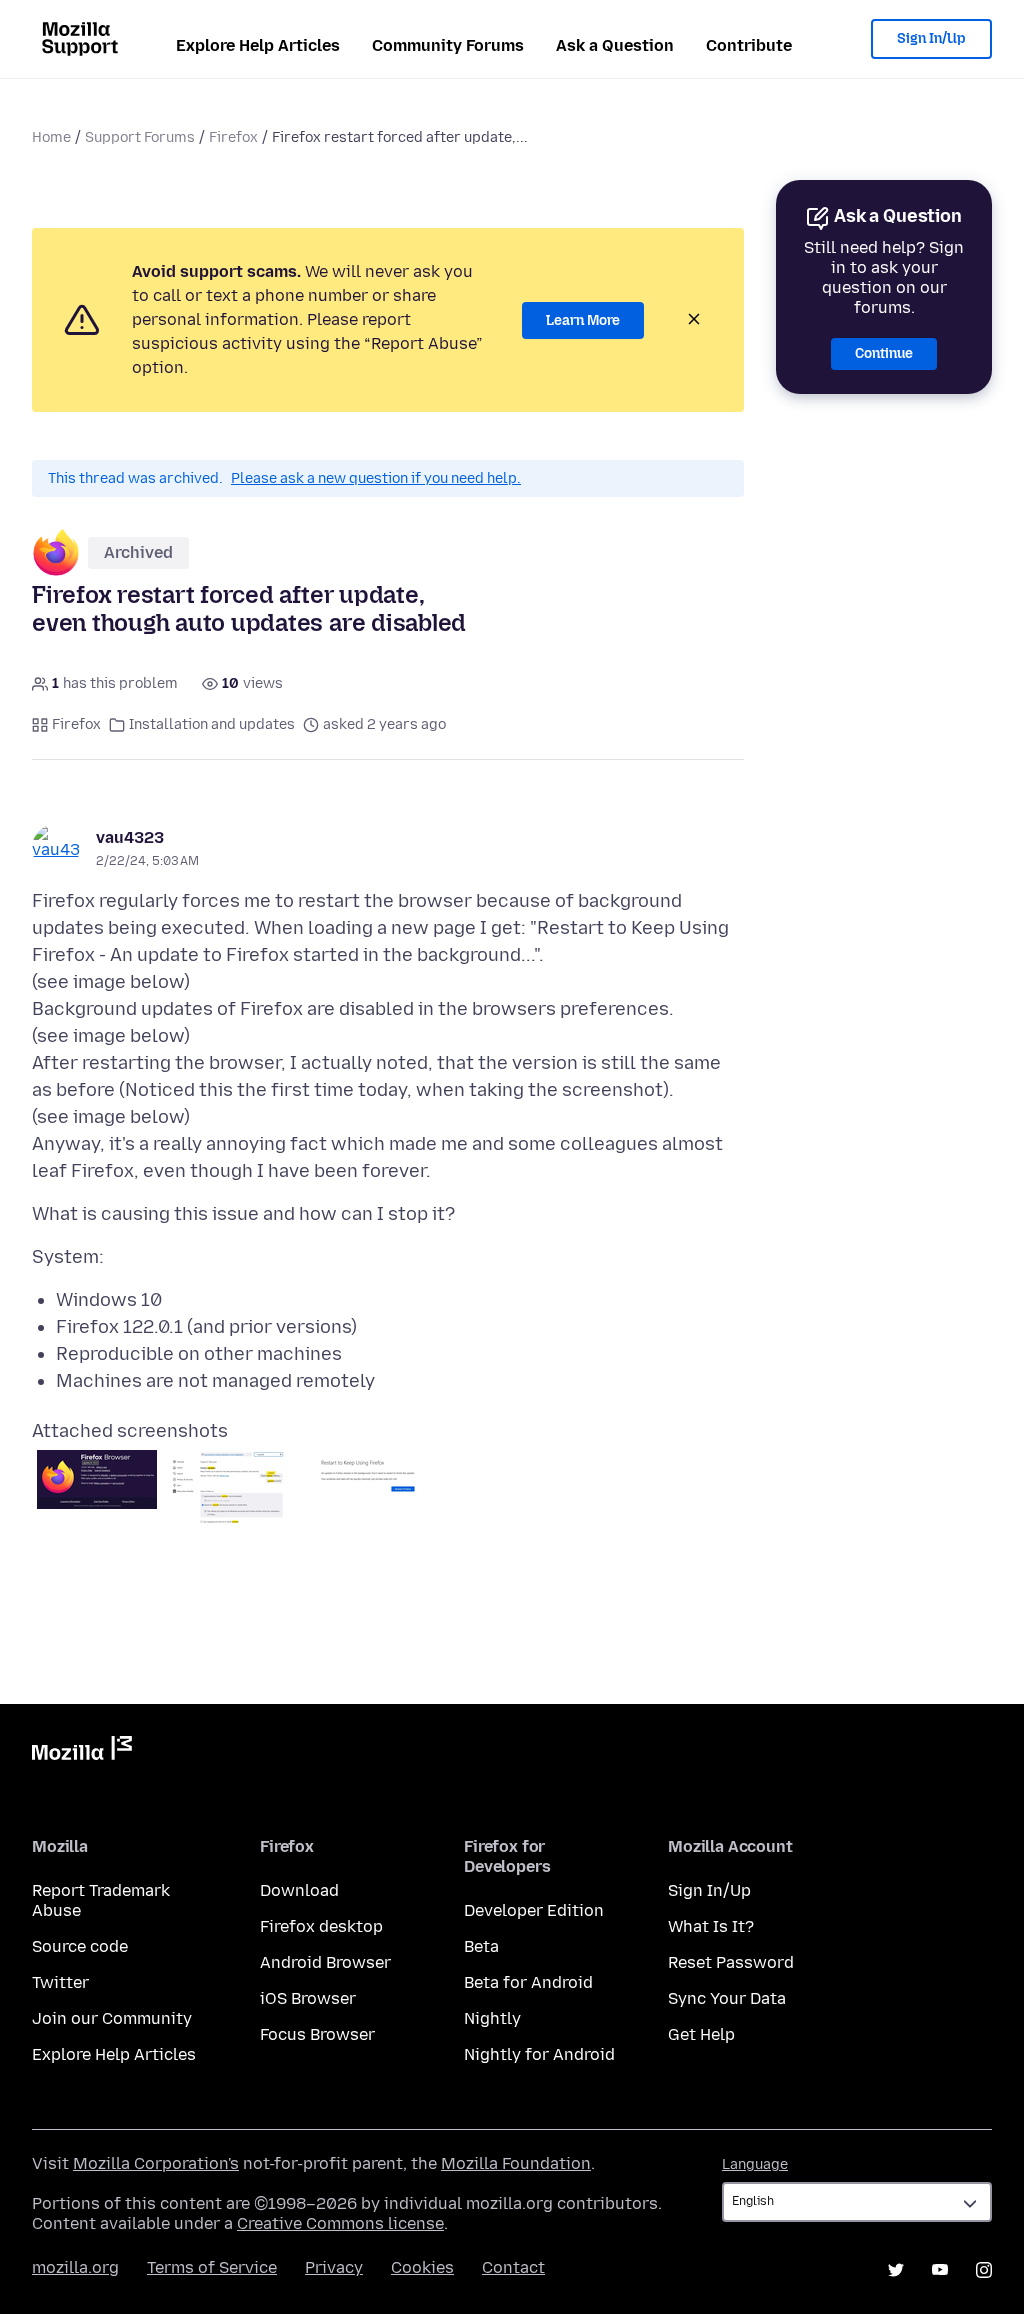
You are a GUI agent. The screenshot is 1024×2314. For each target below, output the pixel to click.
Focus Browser (317, 2034)
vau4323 (130, 837)
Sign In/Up (931, 38)
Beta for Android (528, 1982)
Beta (481, 1946)
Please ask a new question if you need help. (376, 478)
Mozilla (82, 1752)
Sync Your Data (727, 1998)
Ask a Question (615, 45)
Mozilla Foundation (516, 2163)
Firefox (233, 137)
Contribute (749, 45)
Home (51, 137)
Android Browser (325, 1962)
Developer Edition (534, 1910)
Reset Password (731, 1962)
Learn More (583, 320)
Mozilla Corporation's (156, 2163)
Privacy (334, 2267)
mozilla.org (75, 2267)
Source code (80, 1946)
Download (299, 1890)
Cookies (422, 2267)
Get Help (701, 2034)
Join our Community (112, 2018)
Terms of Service (212, 2267)
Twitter (60, 1982)
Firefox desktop (321, 1926)
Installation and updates (212, 724)
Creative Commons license (340, 2223)
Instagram (984, 2270)
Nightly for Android (539, 2054)
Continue (884, 353)
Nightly (492, 2018)
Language (755, 2164)
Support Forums (140, 137)
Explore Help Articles (258, 45)
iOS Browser (308, 1998)
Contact (513, 2267)
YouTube (940, 2270)
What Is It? (711, 1926)
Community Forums (448, 45)
